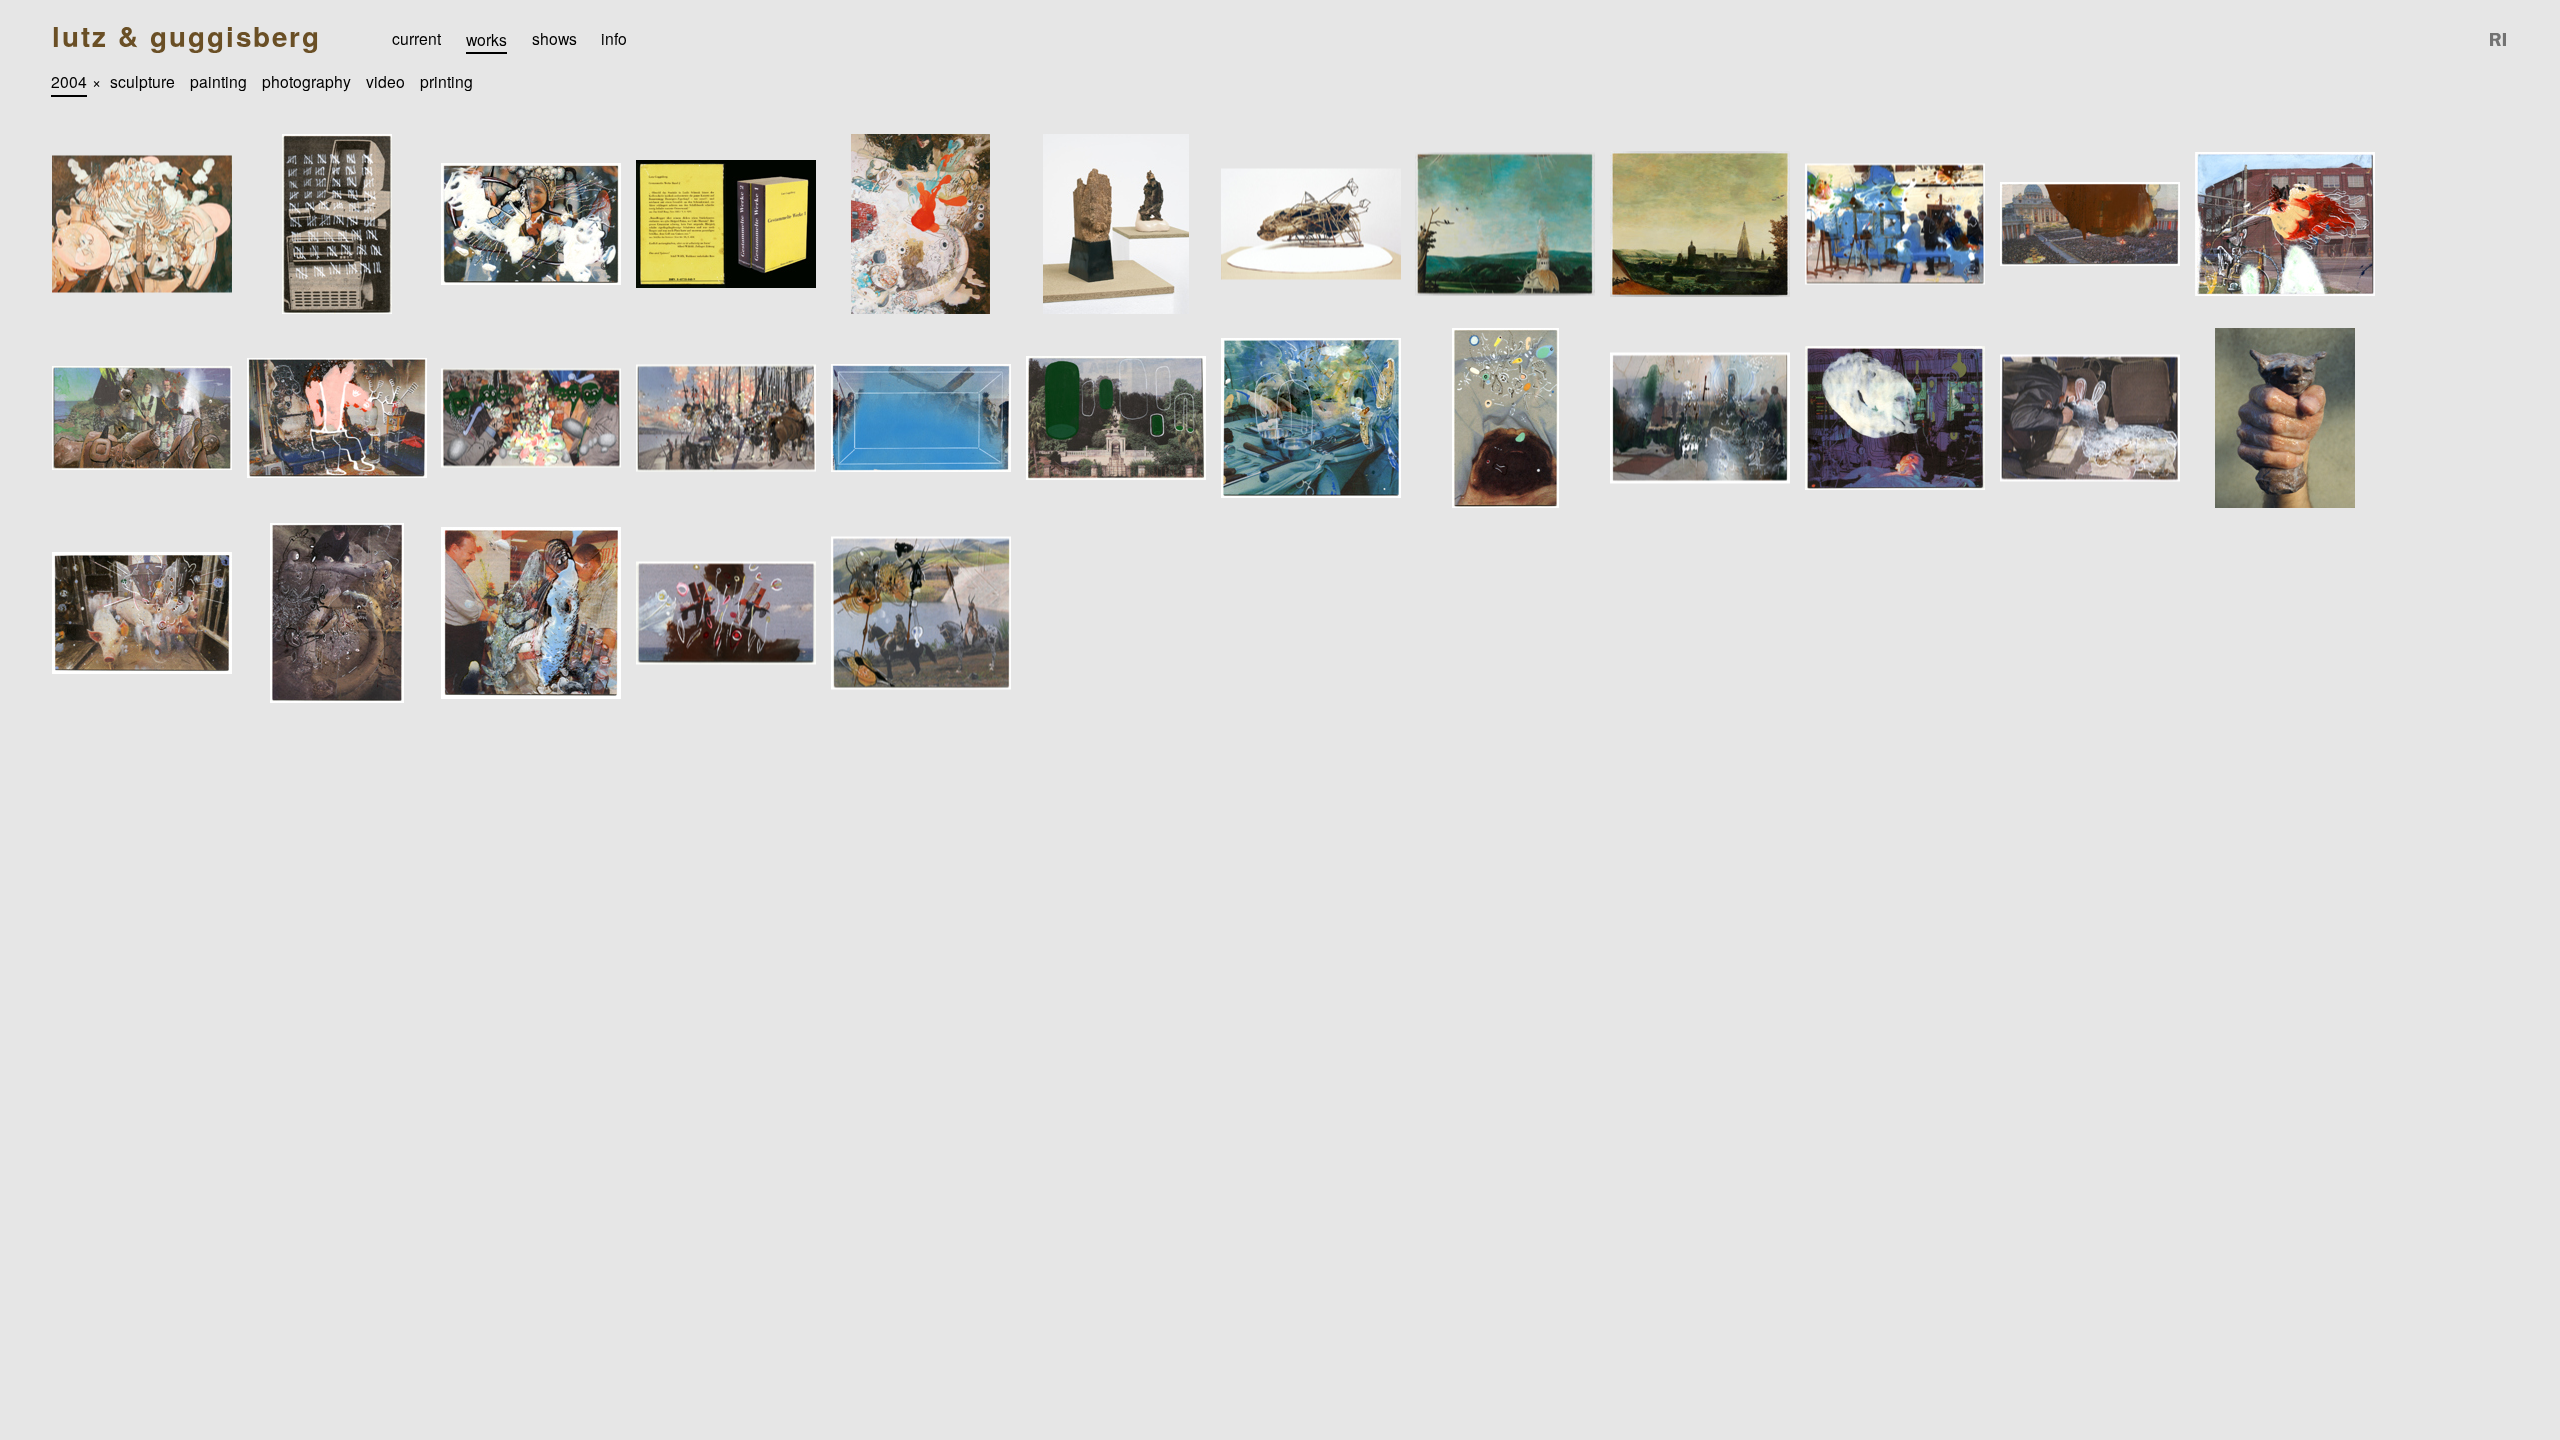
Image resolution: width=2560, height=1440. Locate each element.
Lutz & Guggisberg (186, 37)
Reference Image (2499, 39)
